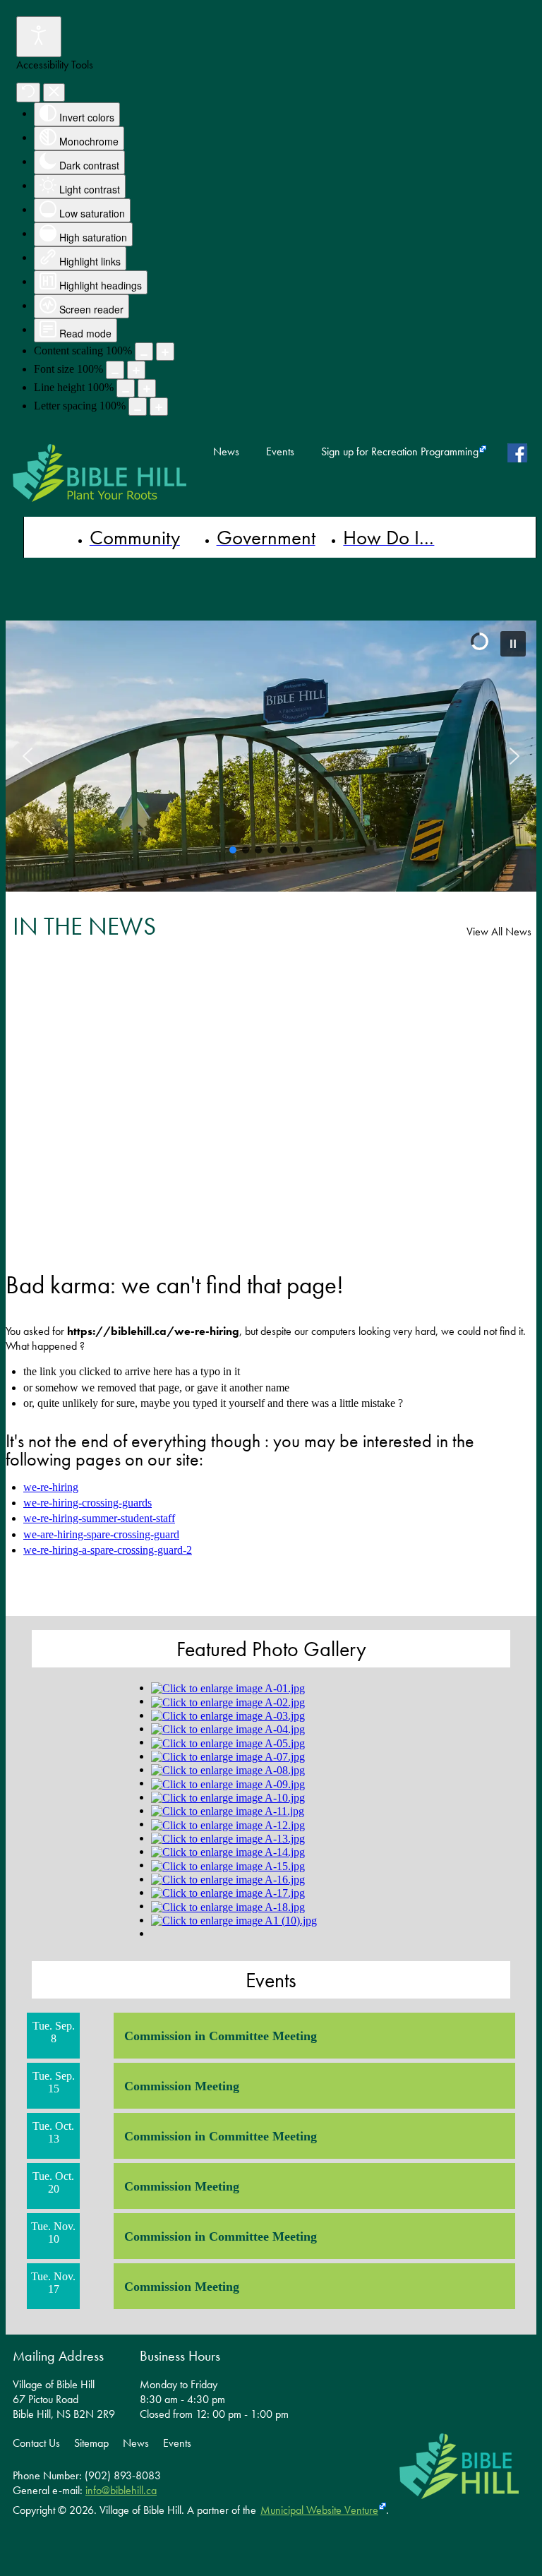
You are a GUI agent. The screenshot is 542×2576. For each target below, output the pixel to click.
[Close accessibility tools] (54, 92)
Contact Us (36, 2443)
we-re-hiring (51, 1487)
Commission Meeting (182, 2086)
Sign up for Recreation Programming (400, 452)
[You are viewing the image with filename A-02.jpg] (228, 1701)
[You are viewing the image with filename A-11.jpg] (228, 1810)
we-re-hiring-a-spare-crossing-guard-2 (108, 1550)
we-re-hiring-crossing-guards (88, 1503)
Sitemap (91, 2443)
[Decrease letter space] (138, 407)
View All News (499, 931)
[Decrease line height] (126, 388)
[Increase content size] (165, 352)
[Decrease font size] (115, 370)
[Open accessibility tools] (39, 37)
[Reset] (28, 92)
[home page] (100, 473)
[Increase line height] (147, 388)
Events (280, 452)
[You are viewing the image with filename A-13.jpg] (228, 1838)
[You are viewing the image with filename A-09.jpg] (228, 1783)
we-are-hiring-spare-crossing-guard (101, 1534)
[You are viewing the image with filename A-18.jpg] (228, 1906)
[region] (271, 756)
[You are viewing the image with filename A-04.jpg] (228, 1729)
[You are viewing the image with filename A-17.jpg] (228, 1892)
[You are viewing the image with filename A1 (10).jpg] (234, 1920)
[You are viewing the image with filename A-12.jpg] (228, 1824)
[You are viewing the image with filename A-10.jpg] (228, 1797)
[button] (513, 644)
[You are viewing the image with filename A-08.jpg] (228, 1769)
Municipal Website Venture (319, 2510)
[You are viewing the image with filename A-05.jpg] (228, 1742)
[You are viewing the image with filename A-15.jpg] (228, 1865)
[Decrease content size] (144, 352)
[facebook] (520, 453)
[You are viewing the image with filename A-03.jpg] (228, 1715)
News (226, 452)
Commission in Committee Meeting (221, 2036)
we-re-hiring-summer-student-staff (99, 1518)
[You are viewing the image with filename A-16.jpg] (228, 1879)
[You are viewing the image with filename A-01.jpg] (228, 1688)
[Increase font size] (136, 370)
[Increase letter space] (159, 407)
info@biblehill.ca (121, 2490)
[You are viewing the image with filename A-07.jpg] (228, 1756)
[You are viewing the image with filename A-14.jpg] (228, 1851)
